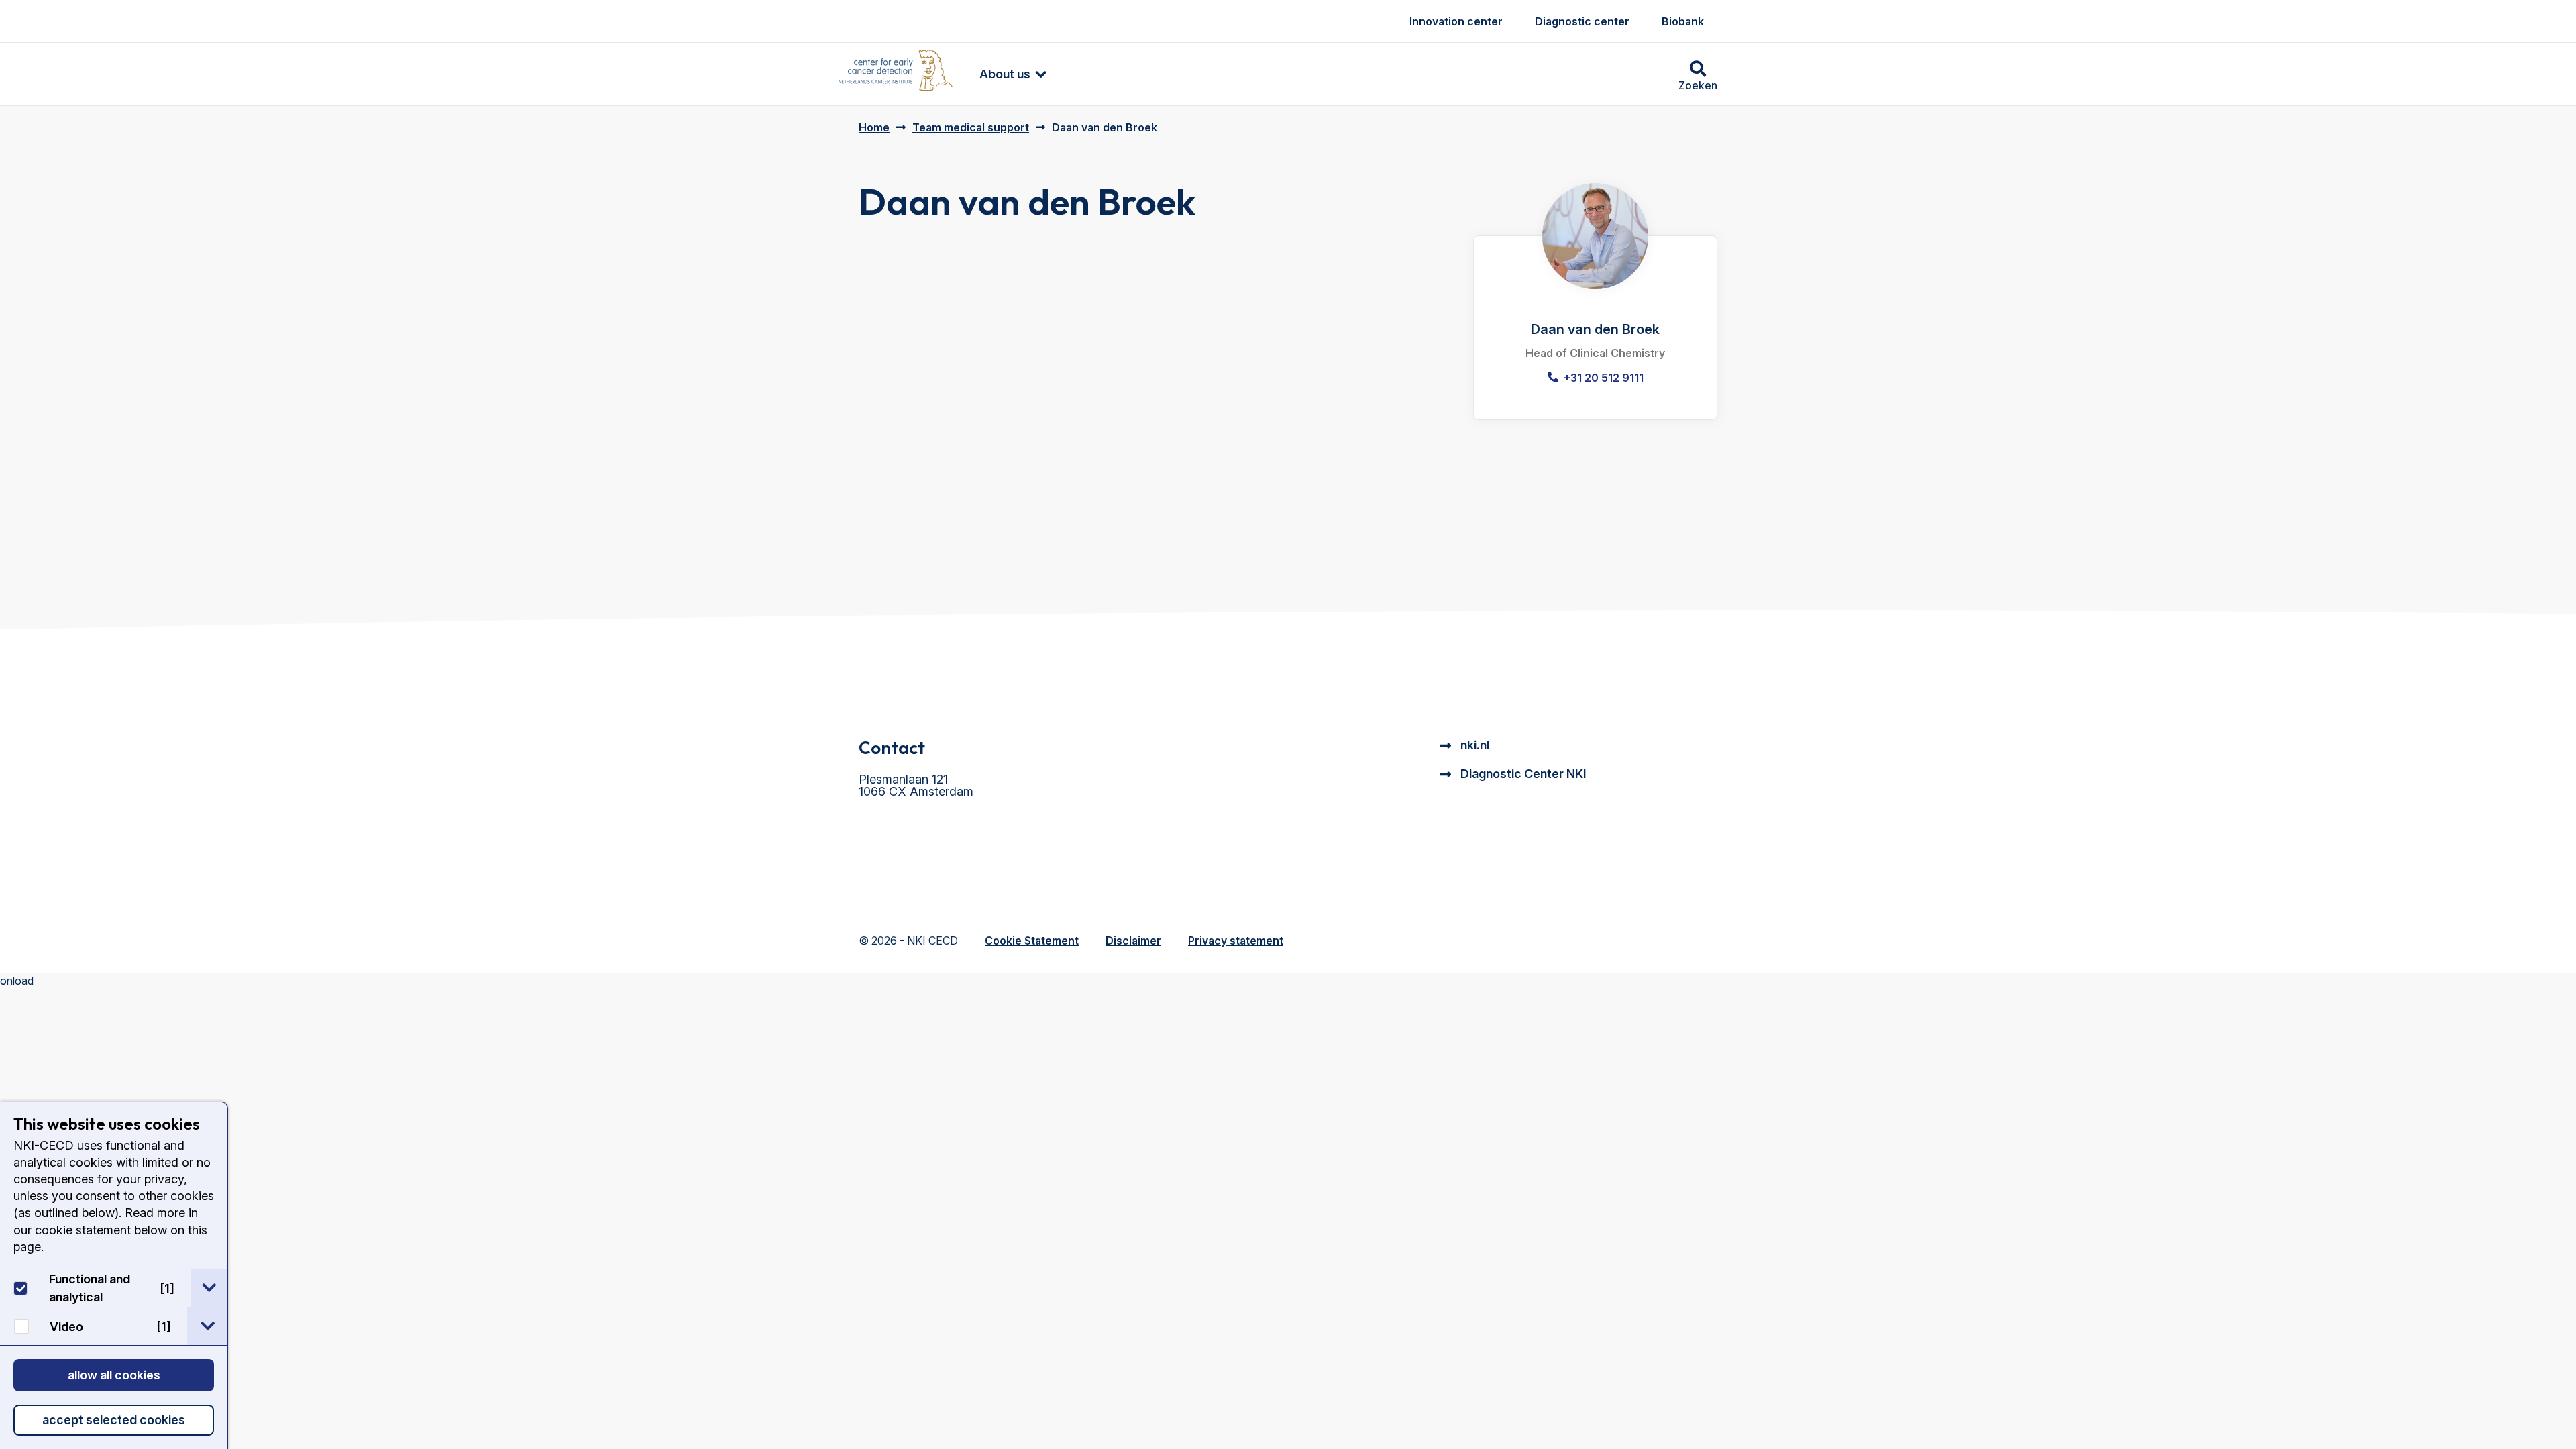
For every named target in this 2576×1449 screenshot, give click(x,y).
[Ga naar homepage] (896, 74)
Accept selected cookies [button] (114, 1420)
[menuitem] (1006, 74)
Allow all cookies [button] (114, 1375)
